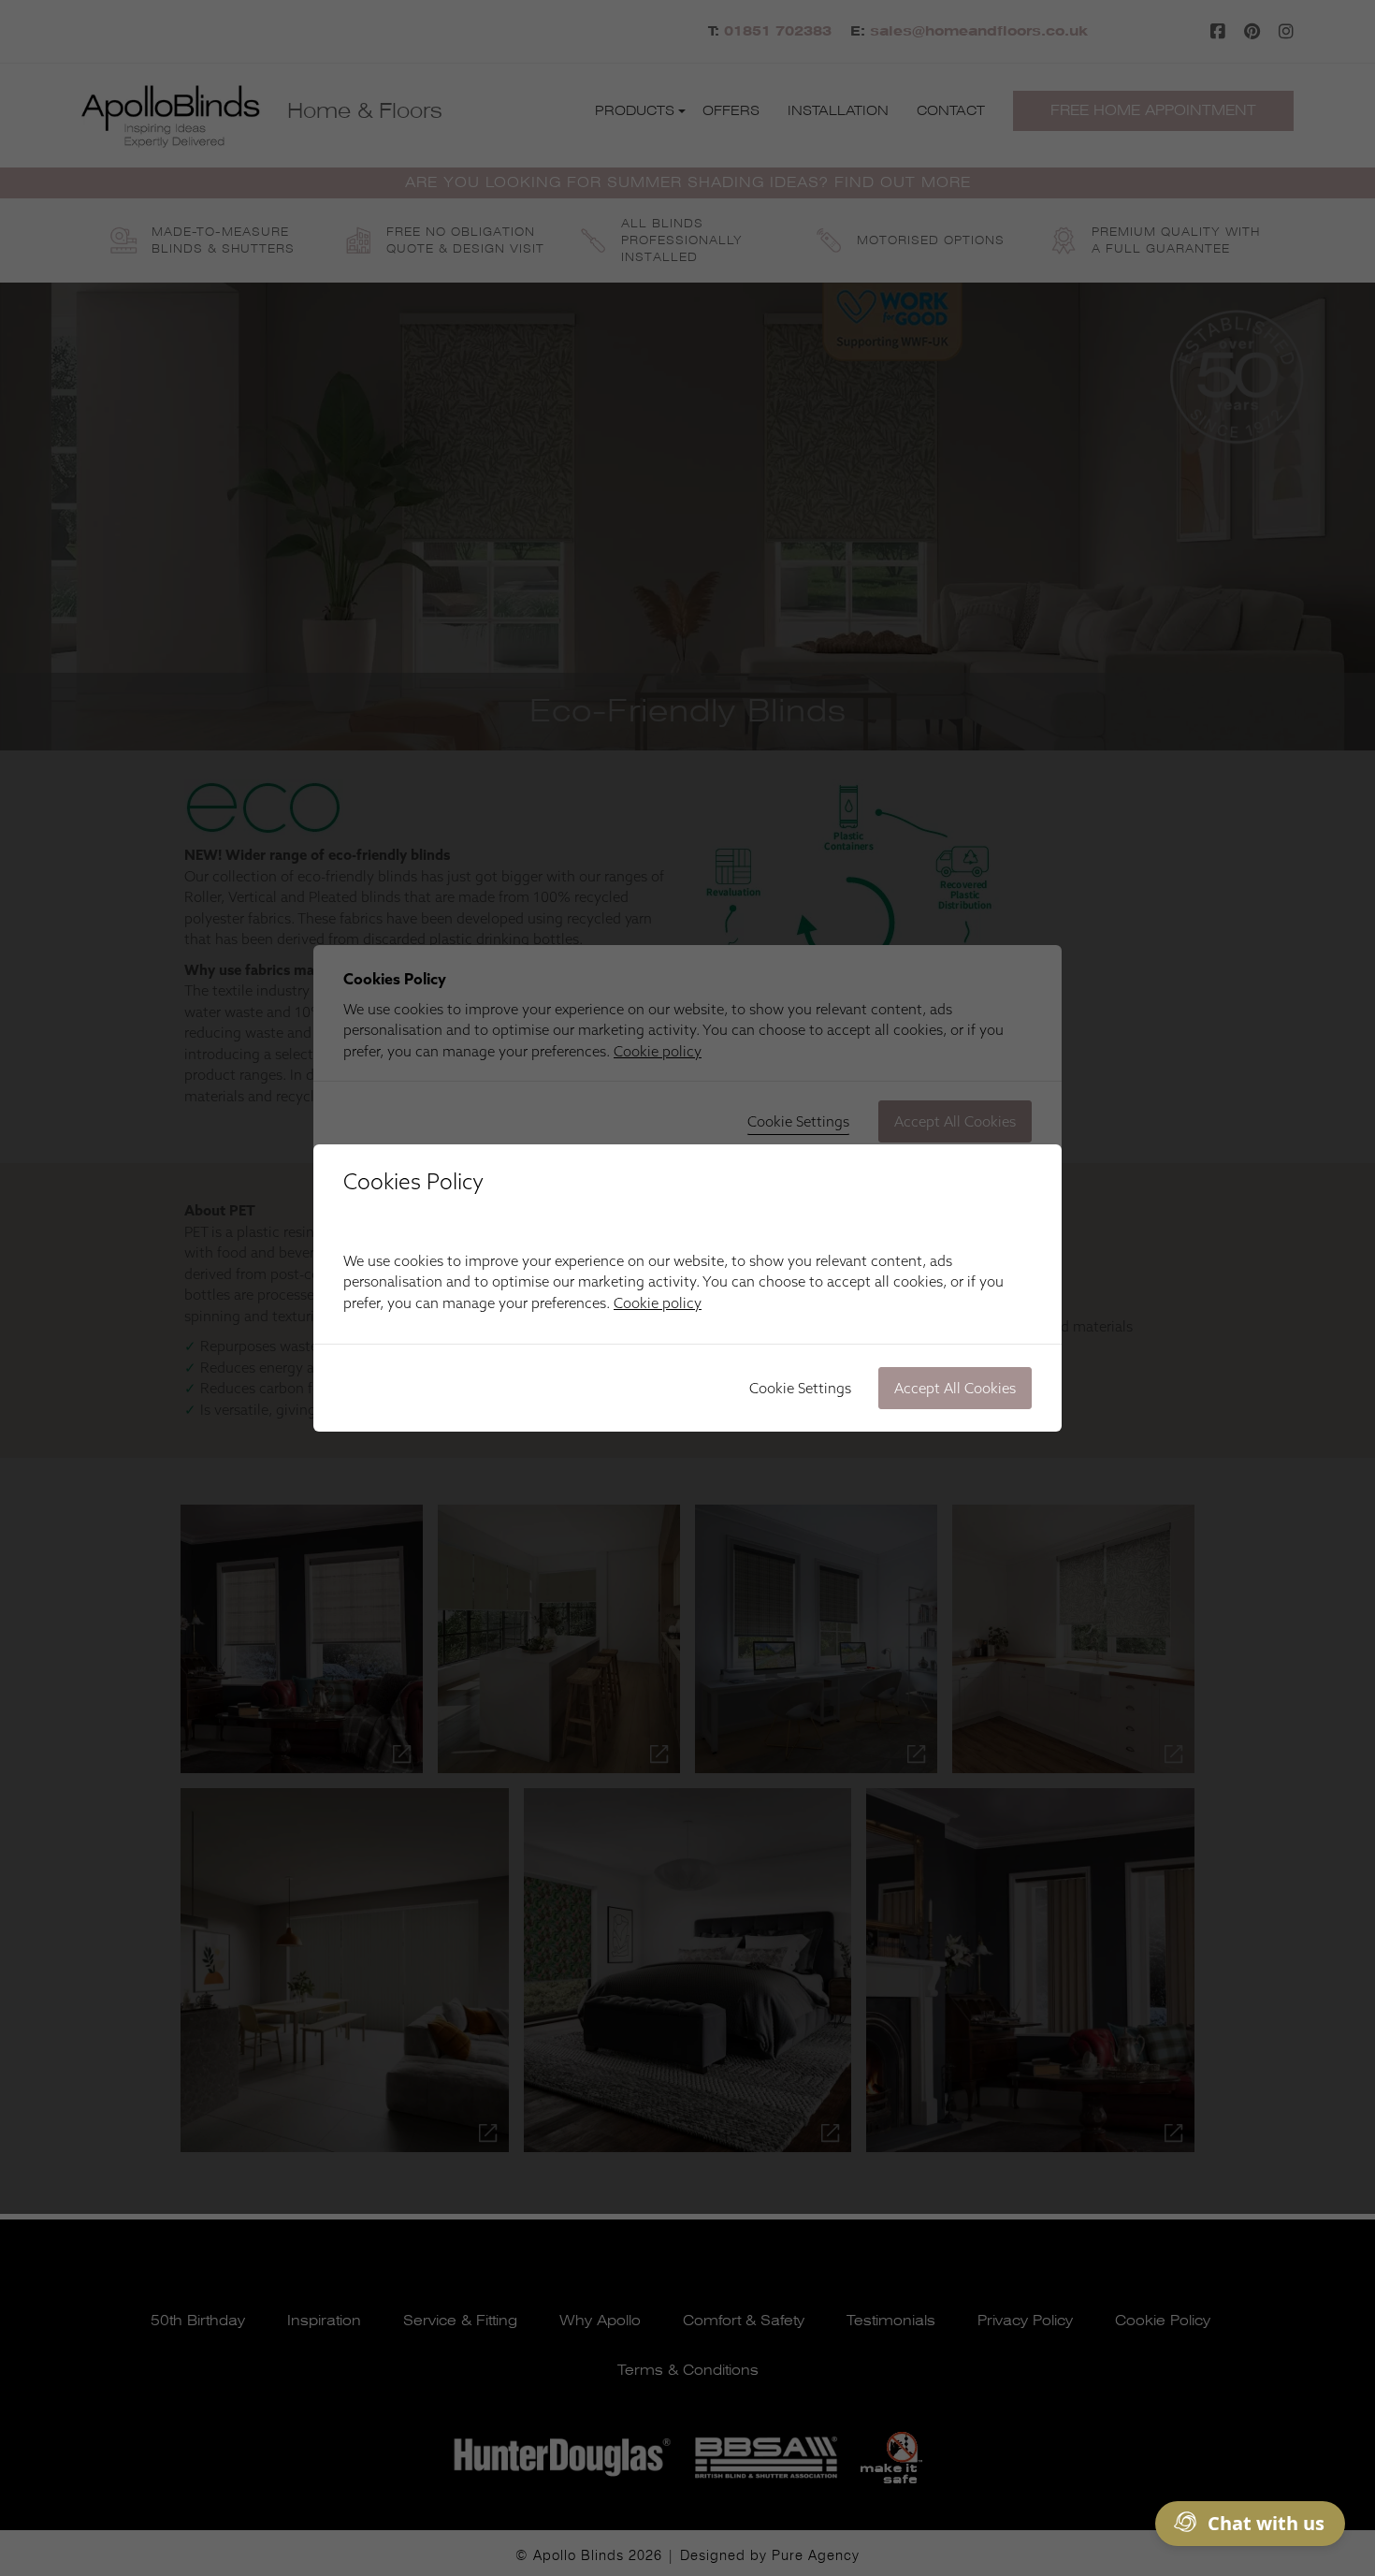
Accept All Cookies (955, 1388)
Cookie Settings (800, 1388)
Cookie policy (658, 1303)
